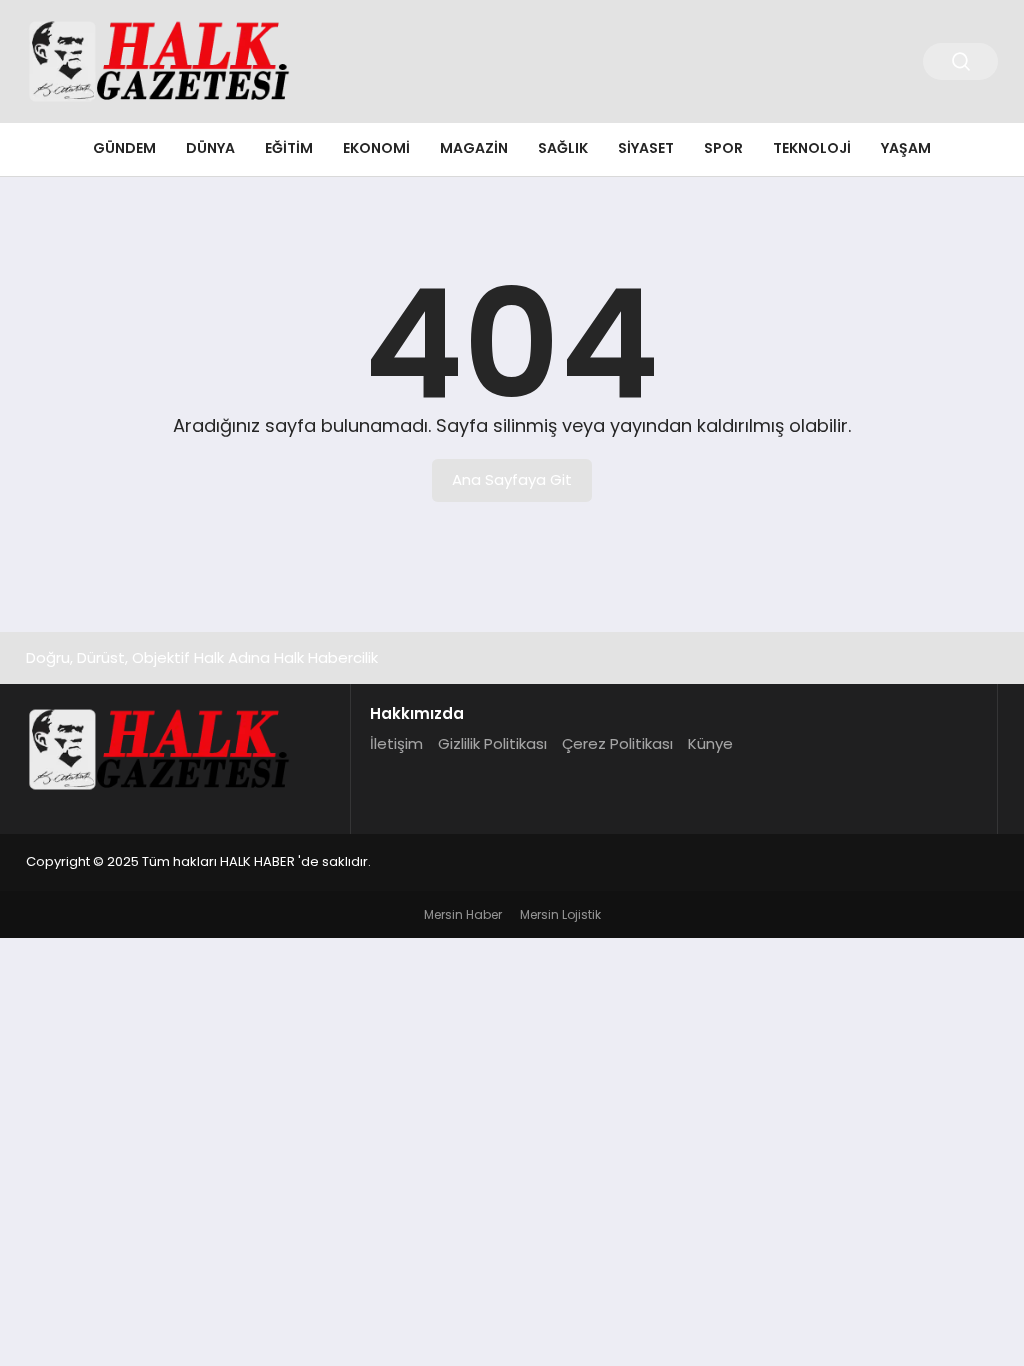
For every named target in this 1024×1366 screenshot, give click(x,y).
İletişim (396, 743)
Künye (710, 743)
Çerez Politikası (617, 743)
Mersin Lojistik (560, 914)
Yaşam (906, 148)
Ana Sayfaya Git (512, 479)
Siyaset (646, 148)
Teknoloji (812, 148)
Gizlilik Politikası (492, 743)
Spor (723, 148)
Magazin (474, 148)
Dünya (210, 148)
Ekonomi (376, 148)
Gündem (124, 148)
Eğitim (289, 148)
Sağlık (563, 148)
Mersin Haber (463, 914)
